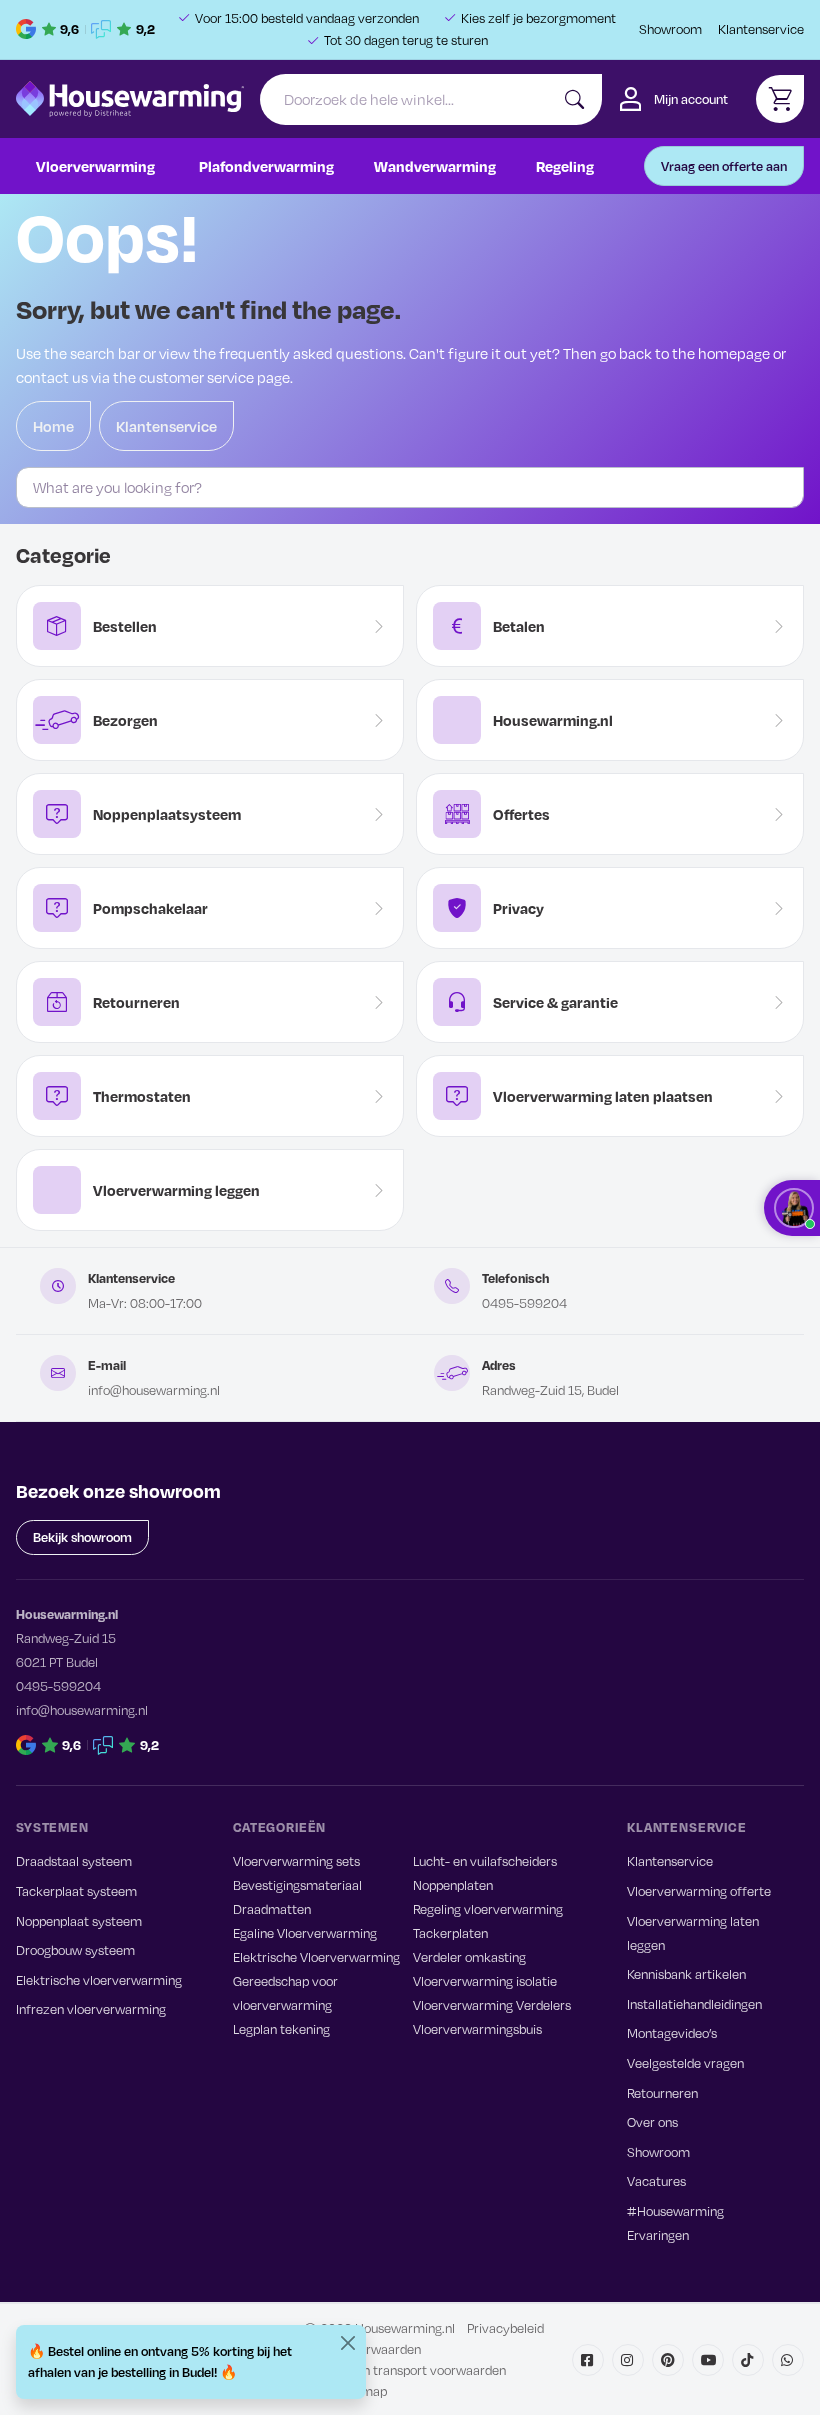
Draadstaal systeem (74, 1861)
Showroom (670, 29)
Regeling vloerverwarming (488, 1909)
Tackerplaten (450, 1933)
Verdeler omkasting (469, 1957)
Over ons (652, 2122)
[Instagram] (628, 2360)
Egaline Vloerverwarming (305, 1933)
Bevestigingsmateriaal (297, 1885)
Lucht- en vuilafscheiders (485, 1861)
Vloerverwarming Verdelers (492, 2005)
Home (53, 426)
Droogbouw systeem (75, 1950)
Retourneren (662, 2093)
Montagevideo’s (672, 2033)
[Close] (348, 2343)
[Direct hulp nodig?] (792, 1208)
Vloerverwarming (95, 166)
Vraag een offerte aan (724, 166)
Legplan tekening (281, 2029)
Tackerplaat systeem (76, 1891)
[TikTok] (748, 2360)
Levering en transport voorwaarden (405, 2370)
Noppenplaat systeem (79, 1921)
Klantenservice (761, 29)
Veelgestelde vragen (685, 2063)
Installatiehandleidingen (694, 2004)
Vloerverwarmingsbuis (477, 2029)
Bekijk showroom (82, 1537)
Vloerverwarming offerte (699, 1891)
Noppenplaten (453, 1885)
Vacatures (656, 2181)
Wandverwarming (435, 166)
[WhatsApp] (788, 2360)
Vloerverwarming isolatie (485, 1981)
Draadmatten (272, 1909)
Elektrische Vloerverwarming (316, 1957)
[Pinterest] (668, 2360)
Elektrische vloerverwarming (99, 1980)
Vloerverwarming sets (296, 1861)
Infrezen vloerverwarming (91, 2009)
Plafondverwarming (266, 166)
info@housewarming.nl (154, 1390)
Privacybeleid (505, 2328)
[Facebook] (588, 2360)
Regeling (565, 166)
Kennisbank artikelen (686, 1974)
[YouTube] (708, 2360)
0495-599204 (524, 1303)
